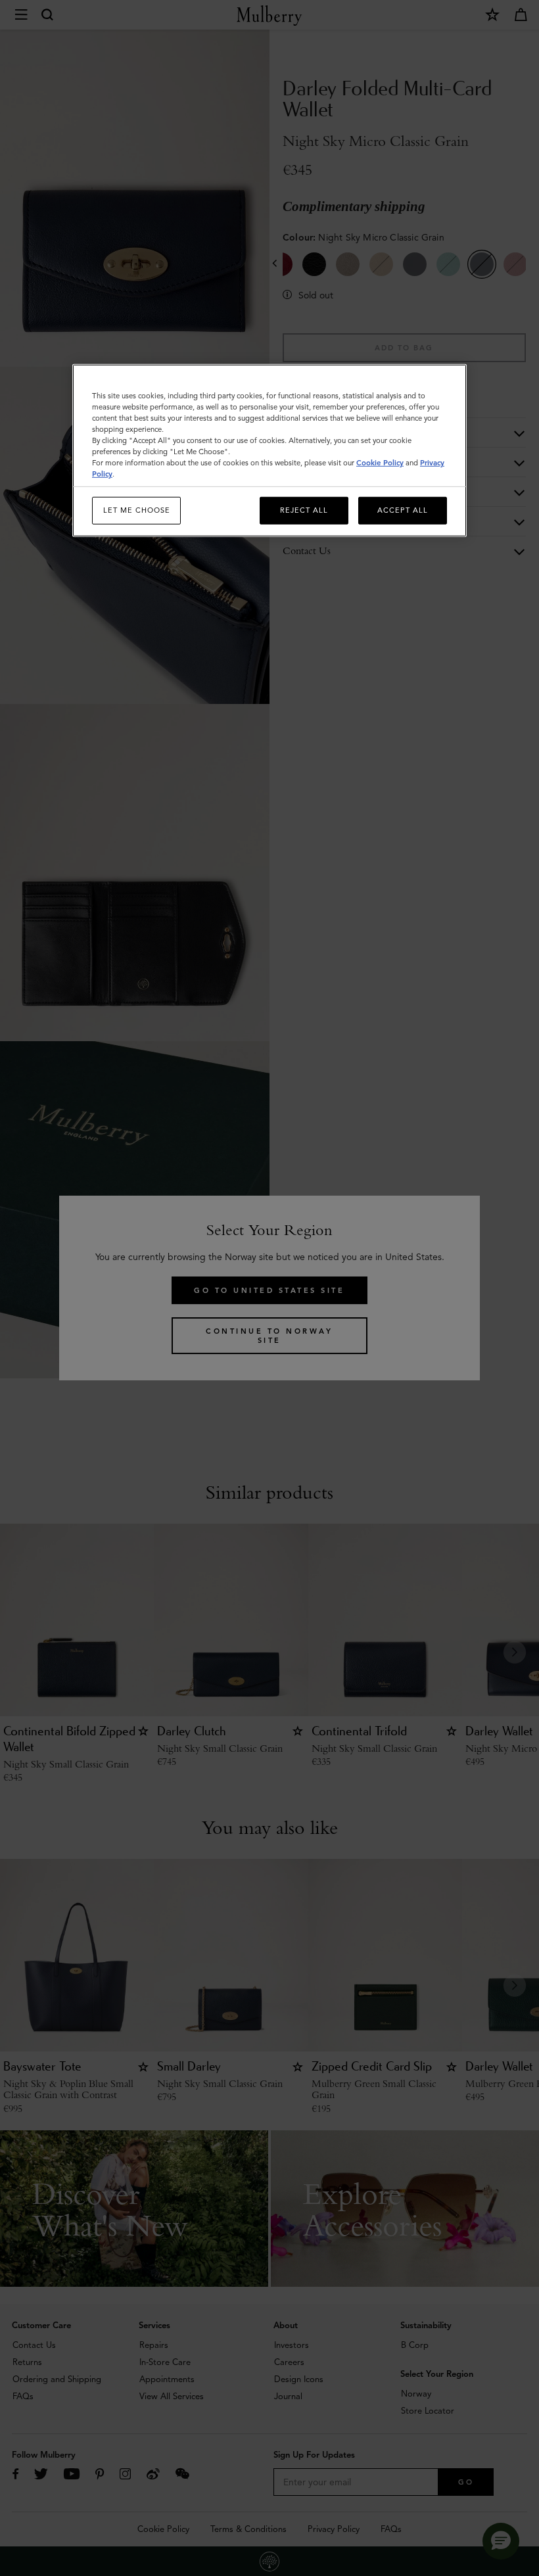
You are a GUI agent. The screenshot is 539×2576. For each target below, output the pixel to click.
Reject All (304, 510)
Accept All (403, 510)
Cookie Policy (380, 463)
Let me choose (137, 510)
